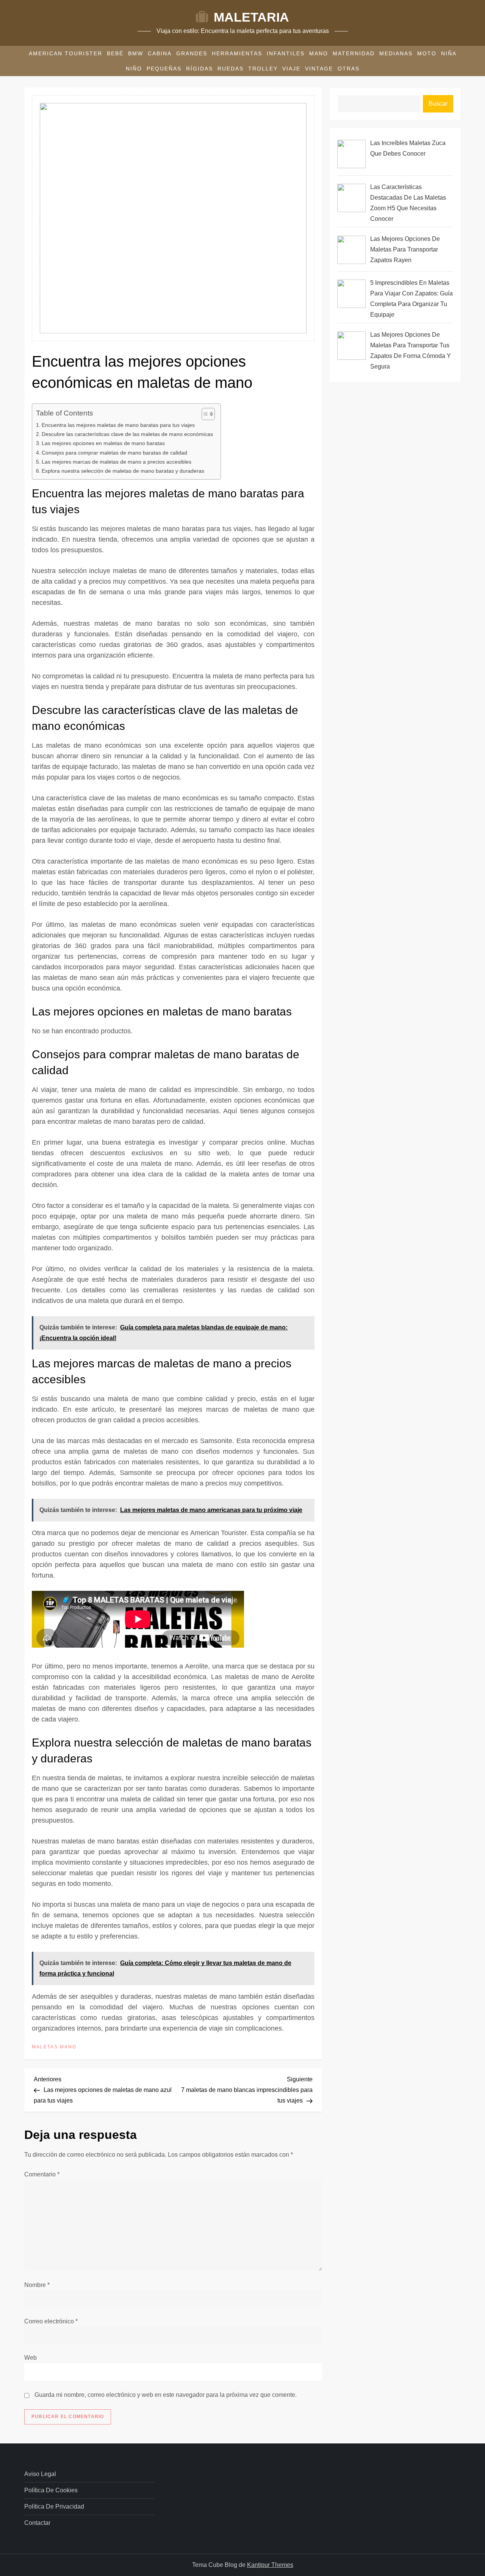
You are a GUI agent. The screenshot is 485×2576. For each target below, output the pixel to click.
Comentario (42, 2174)
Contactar (37, 2523)
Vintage (319, 69)
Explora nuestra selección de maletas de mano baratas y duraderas (123, 471)
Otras (349, 69)
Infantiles (286, 53)
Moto (427, 53)
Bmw (136, 53)
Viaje (291, 69)
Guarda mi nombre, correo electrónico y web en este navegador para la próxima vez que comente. (166, 2395)
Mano (319, 53)
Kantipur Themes (270, 2565)
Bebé (115, 53)
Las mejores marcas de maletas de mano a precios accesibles (117, 462)
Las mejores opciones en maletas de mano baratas (103, 443)
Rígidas (199, 69)
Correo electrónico (51, 2321)
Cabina (160, 53)
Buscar (438, 104)
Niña (449, 53)
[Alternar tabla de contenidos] (204, 414)
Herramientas (237, 53)
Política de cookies (51, 2490)
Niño (134, 69)
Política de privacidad (54, 2506)
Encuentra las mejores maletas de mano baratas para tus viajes (118, 425)
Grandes (192, 53)
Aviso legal (40, 2474)
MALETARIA (251, 17)
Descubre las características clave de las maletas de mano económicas (127, 434)
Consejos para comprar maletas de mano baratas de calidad (114, 453)
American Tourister (66, 53)
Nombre (37, 2285)
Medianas (396, 53)
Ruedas (231, 69)
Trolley (263, 69)
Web (31, 2358)
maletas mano (54, 2047)
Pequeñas (164, 69)
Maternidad (354, 53)
